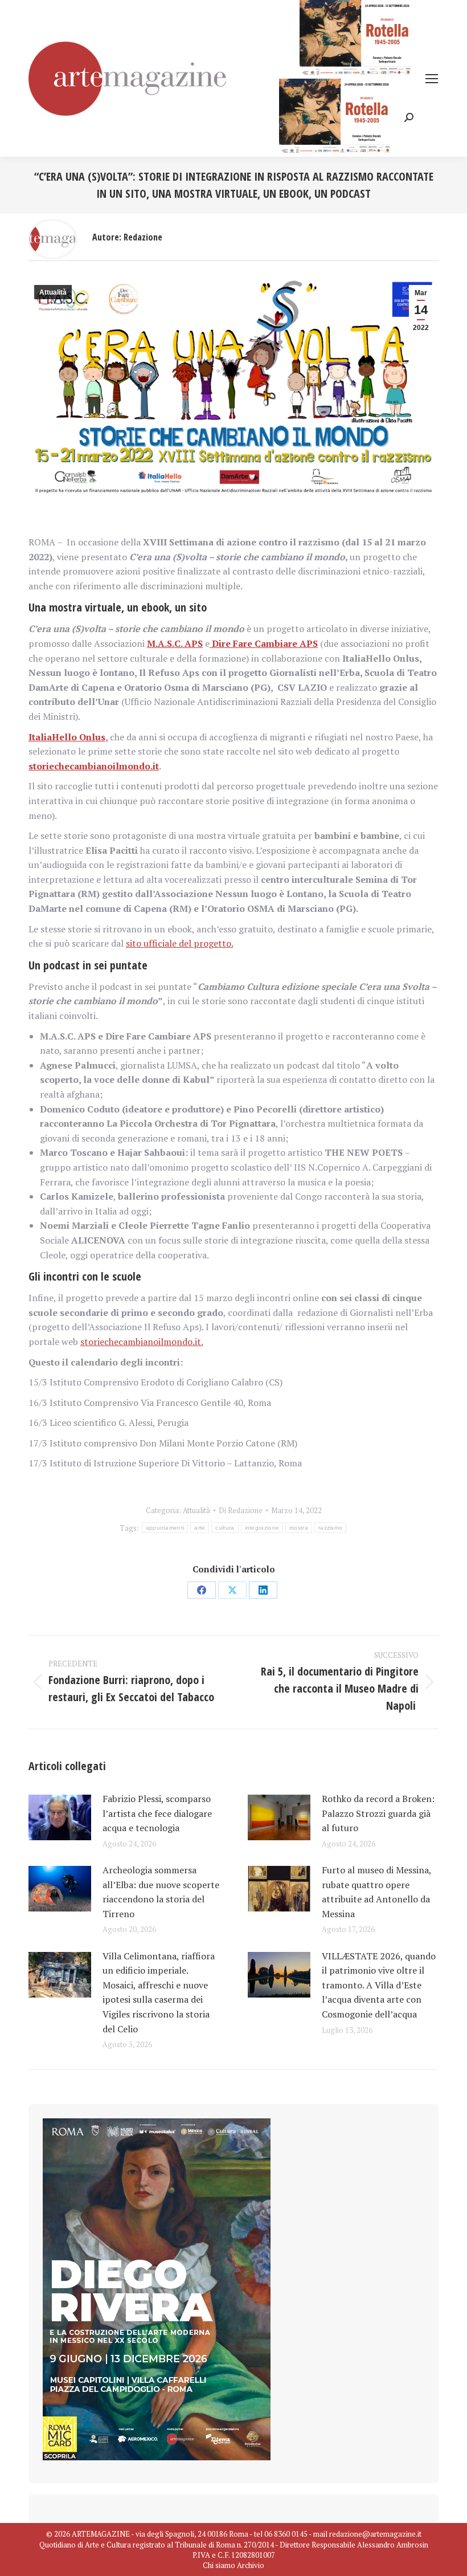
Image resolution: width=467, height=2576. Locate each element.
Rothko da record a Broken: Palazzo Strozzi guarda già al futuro (378, 1813)
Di (241, 1510)
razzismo (330, 1528)
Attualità (53, 292)
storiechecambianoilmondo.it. (142, 1342)
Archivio (251, 2565)
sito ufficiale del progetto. (179, 943)
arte (200, 1528)
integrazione (262, 1528)
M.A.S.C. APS (175, 643)
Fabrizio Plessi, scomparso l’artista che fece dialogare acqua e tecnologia (157, 1813)
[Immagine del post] (60, 1817)
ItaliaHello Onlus (67, 737)
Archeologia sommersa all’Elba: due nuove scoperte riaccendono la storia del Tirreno (161, 1892)
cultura (225, 1528)
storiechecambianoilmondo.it (94, 766)
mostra (299, 1528)
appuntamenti (165, 1528)
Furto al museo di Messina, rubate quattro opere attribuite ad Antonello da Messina (376, 1892)
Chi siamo (219, 2565)
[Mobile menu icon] (432, 79)
